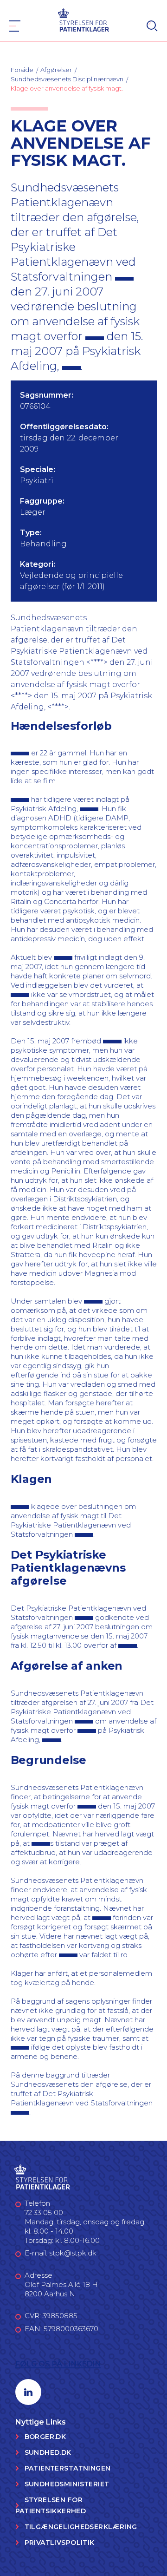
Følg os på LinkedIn (58, 2364)
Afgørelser (56, 70)
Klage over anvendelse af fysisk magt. (67, 88)
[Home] (84, 19)
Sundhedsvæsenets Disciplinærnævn (67, 79)
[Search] (152, 26)
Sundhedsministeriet (67, 2484)
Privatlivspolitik (60, 2543)
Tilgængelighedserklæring (81, 2527)
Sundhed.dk (48, 2452)
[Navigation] (15, 26)
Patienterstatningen (68, 2468)
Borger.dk (45, 2437)
